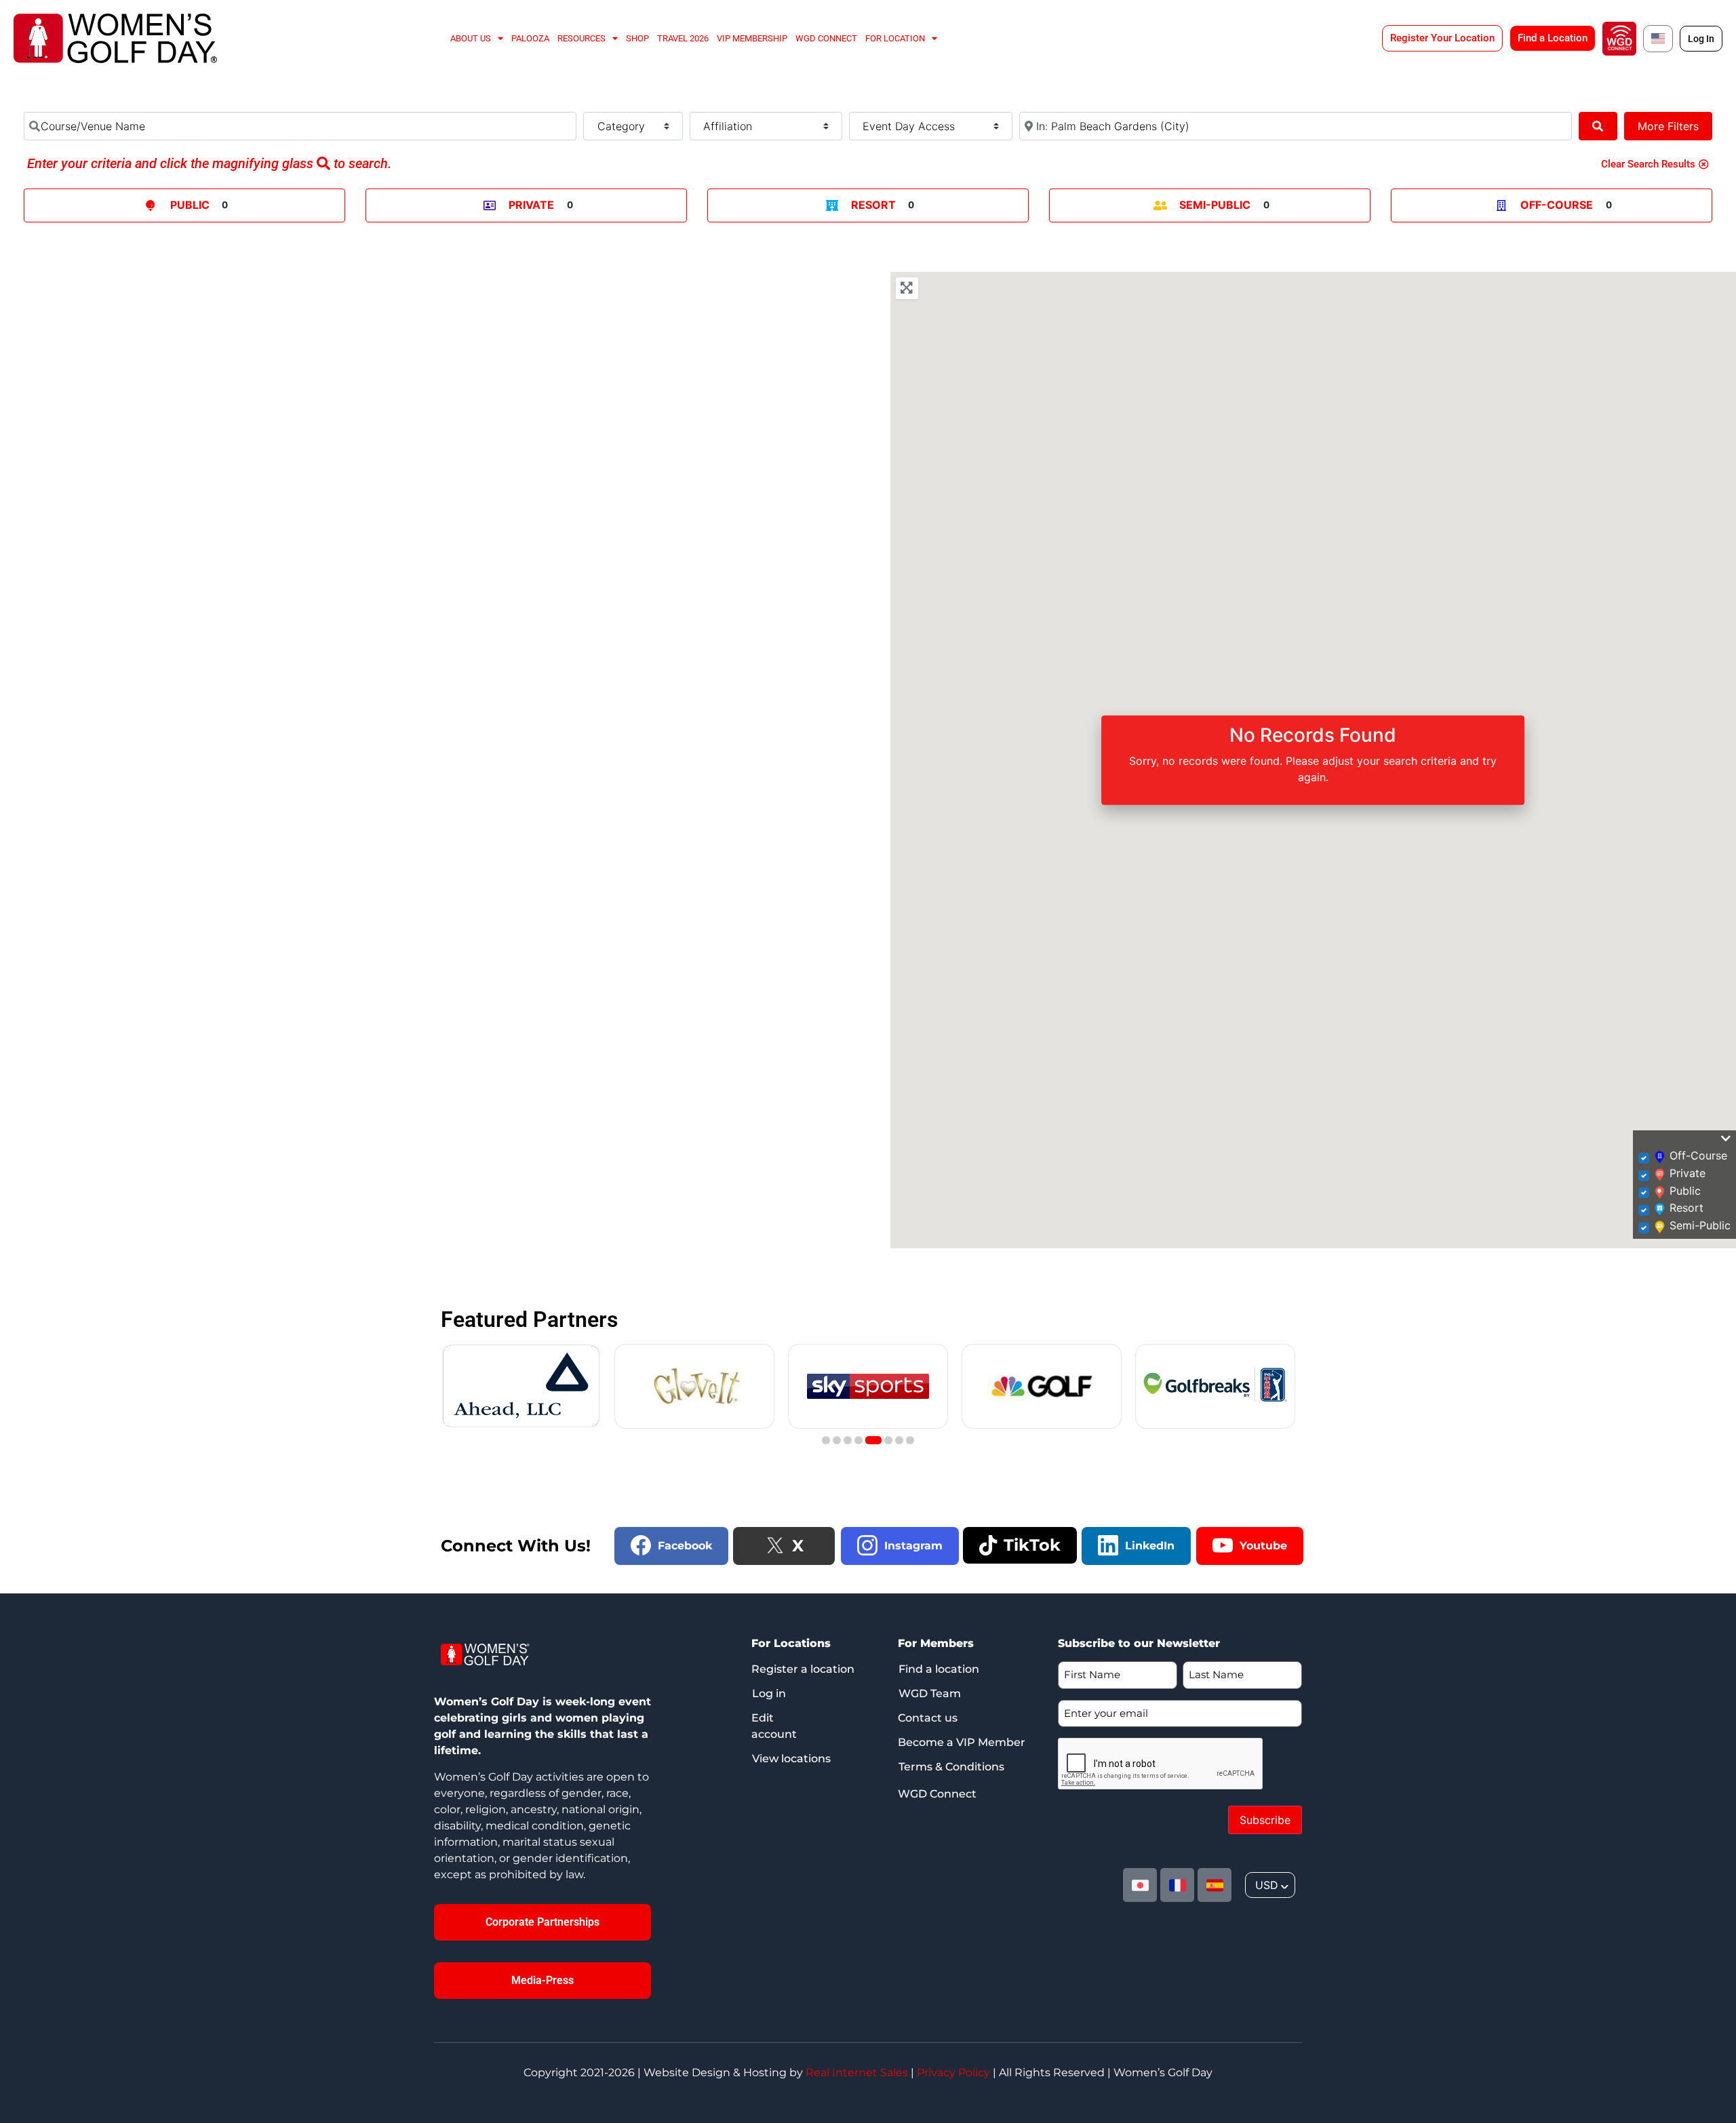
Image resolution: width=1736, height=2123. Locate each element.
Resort (873, 205)
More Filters (1668, 126)
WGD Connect (826, 38)
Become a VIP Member (962, 1742)
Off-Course (1557, 205)
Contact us (928, 1718)
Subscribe (1265, 1820)
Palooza (530, 38)
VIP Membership (752, 38)
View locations (791, 1759)
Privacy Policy (953, 2072)
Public (190, 205)
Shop (637, 38)
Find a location (939, 1669)
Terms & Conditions (951, 1767)
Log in (769, 1693)
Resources (581, 38)
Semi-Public (1215, 205)
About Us (471, 38)
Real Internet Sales (857, 2072)
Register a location (803, 1669)
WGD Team (930, 1693)
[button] (826, 1440)
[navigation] (1270, 1885)
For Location (895, 38)
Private (531, 205)
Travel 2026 (683, 38)
